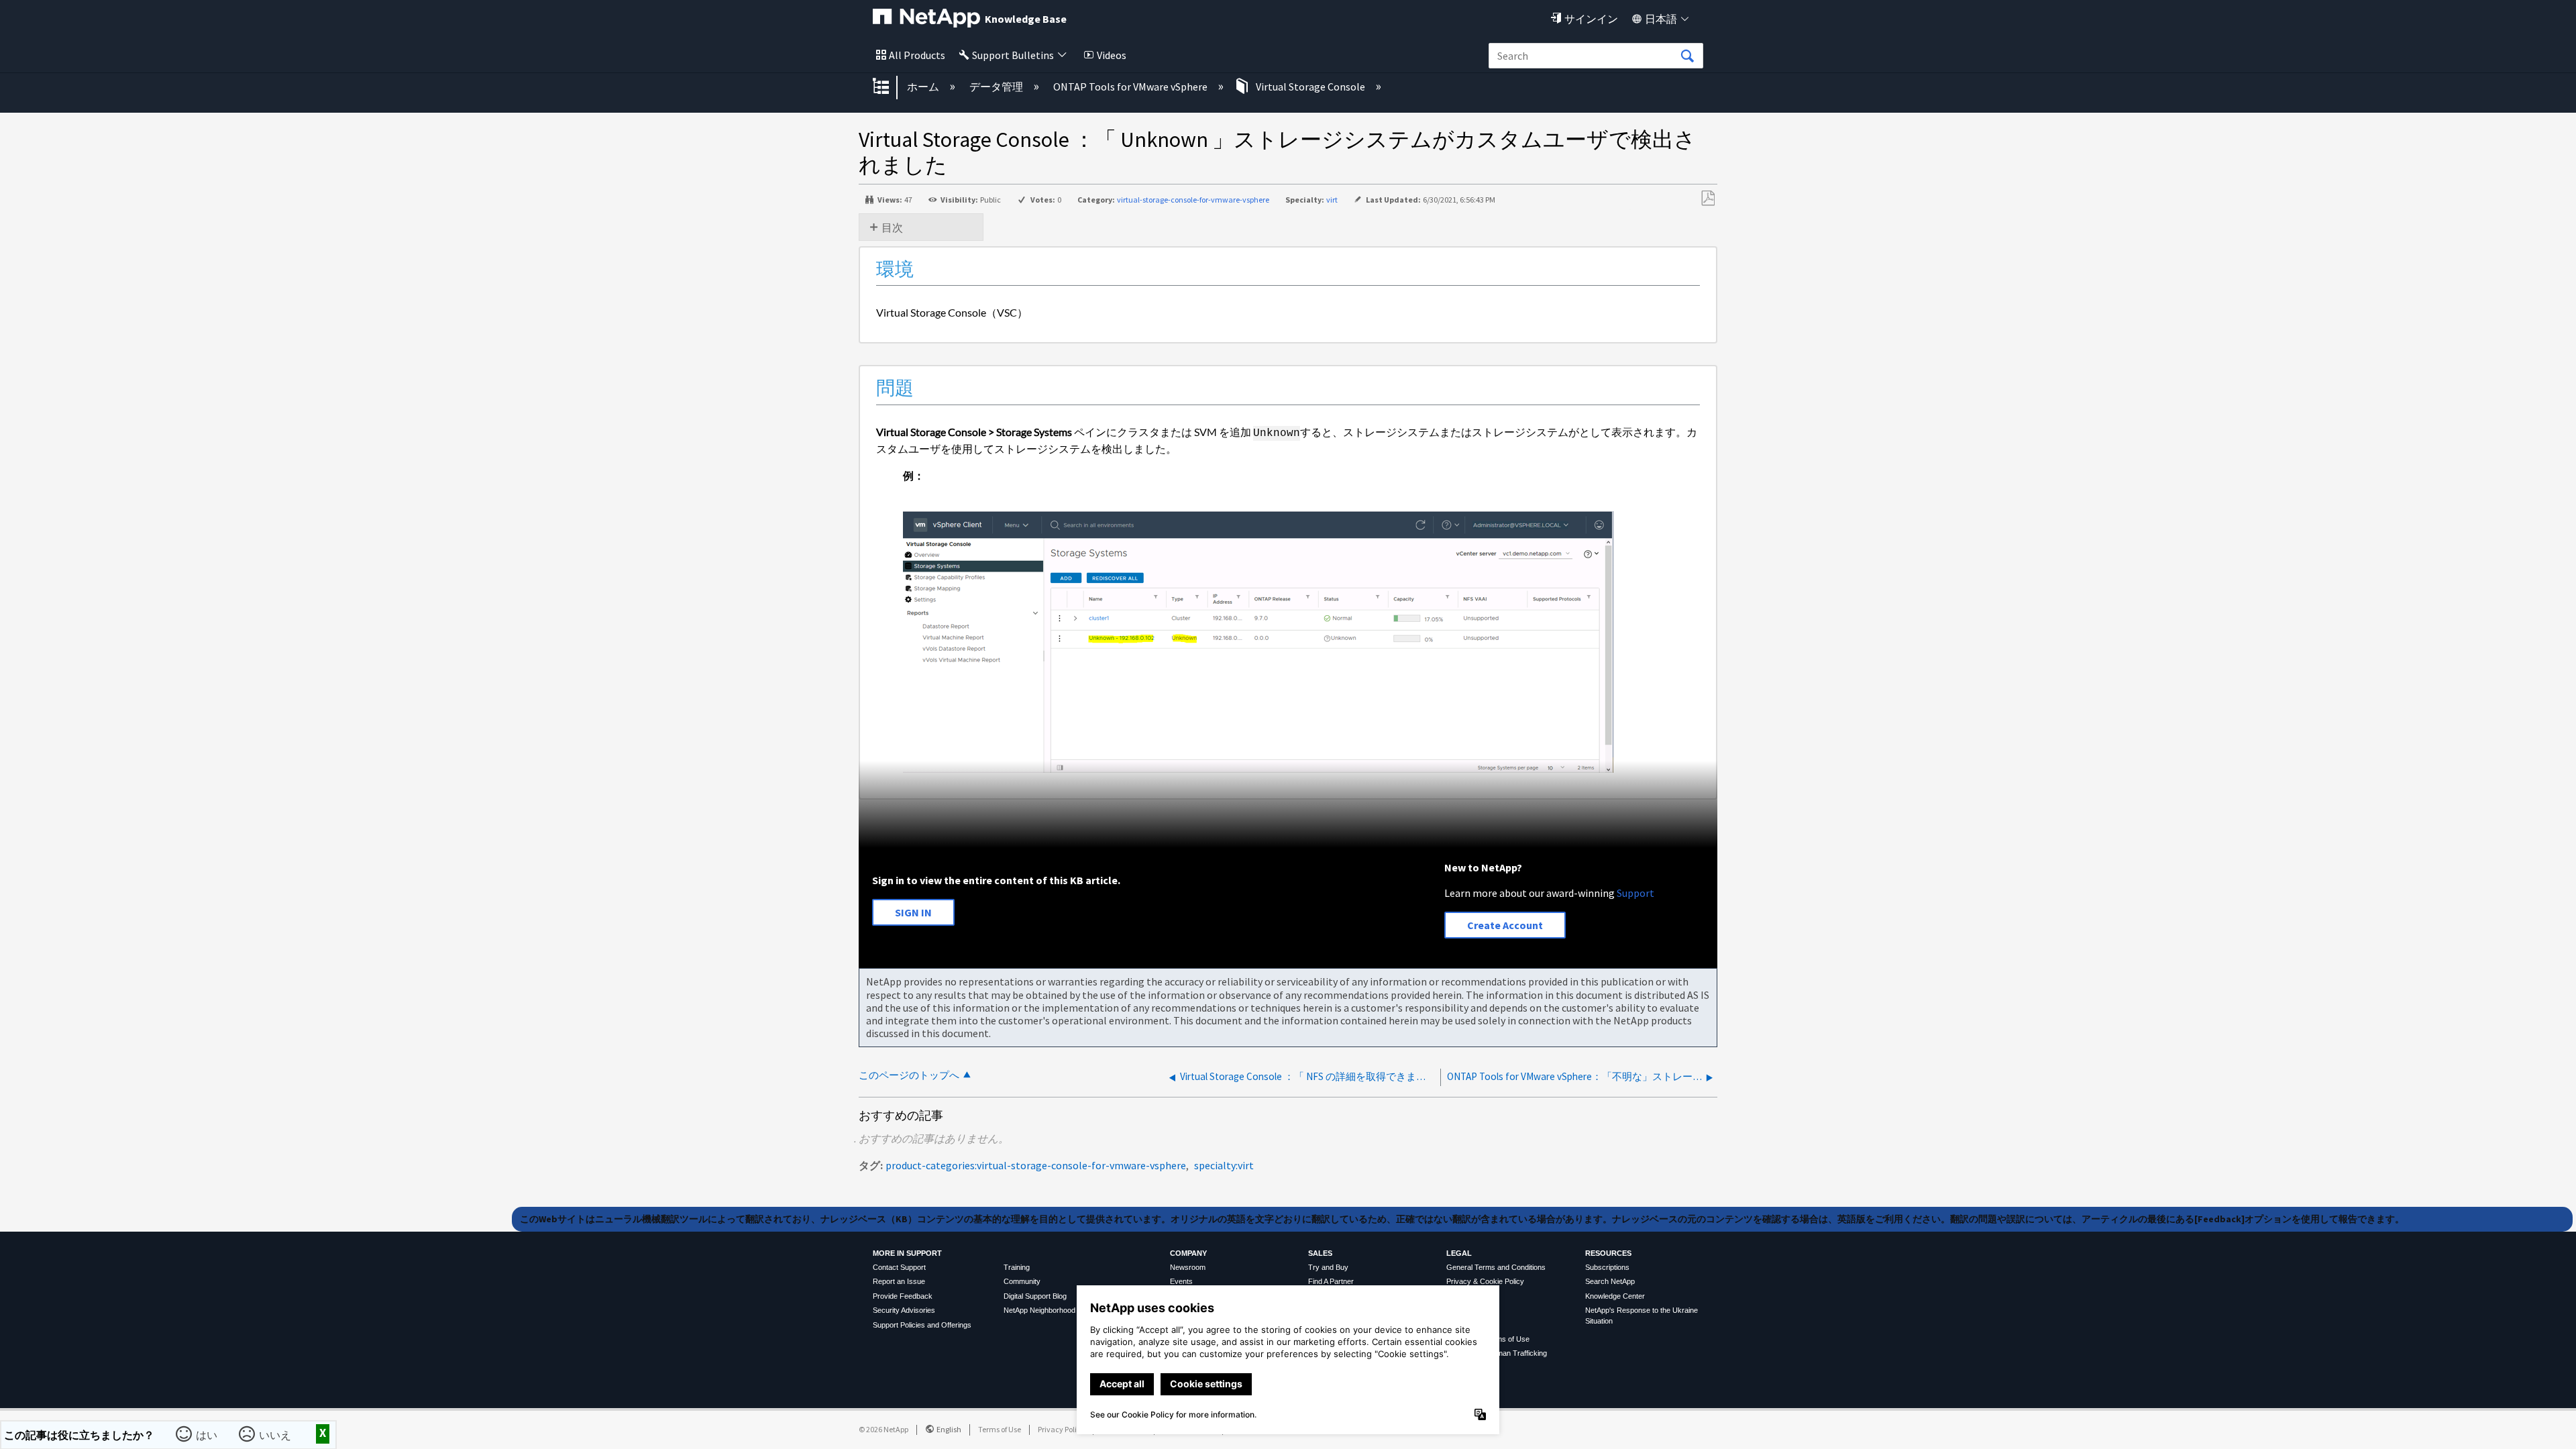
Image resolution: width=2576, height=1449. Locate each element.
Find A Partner (1331, 1281)
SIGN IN (913, 912)
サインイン (1591, 19)
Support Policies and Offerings (922, 1325)
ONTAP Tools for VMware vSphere (1131, 87)
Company (1188, 1253)
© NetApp (883, 1429)
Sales (1320, 1253)
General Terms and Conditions (1496, 1267)
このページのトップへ (909, 1075)
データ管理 (997, 87)
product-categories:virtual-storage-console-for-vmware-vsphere (1036, 1165)
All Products (917, 55)
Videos (1112, 55)
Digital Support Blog (1035, 1296)
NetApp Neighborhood (1039, 1310)
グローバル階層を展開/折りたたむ (890, 87)
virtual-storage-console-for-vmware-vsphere (1193, 200)
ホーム (924, 87)
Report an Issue (899, 1281)
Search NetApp (1610, 1281)
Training (1017, 1267)
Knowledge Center (1615, 1296)
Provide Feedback (903, 1296)
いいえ (276, 1434)
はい (208, 1434)
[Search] (1687, 56)
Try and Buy (1328, 1267)
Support (1635, 893)
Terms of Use (1000, 1429)
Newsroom (1188, 1267)
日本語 (1661, 19)
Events (1181, 1281)
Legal (1459, 1253)
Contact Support (899, 1267)
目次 (892, 227)
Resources (1608, 1253)
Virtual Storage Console (1310, 87)
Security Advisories (904, 1310)
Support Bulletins (1013, 55)
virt (1332, 200)
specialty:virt (1224, 1165)
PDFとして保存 (1708, 199)
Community (1022, 1281)
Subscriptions (1607, 1267)
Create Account (1505, 925)
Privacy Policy (1061, 1429)
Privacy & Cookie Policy (1485, 1281)
